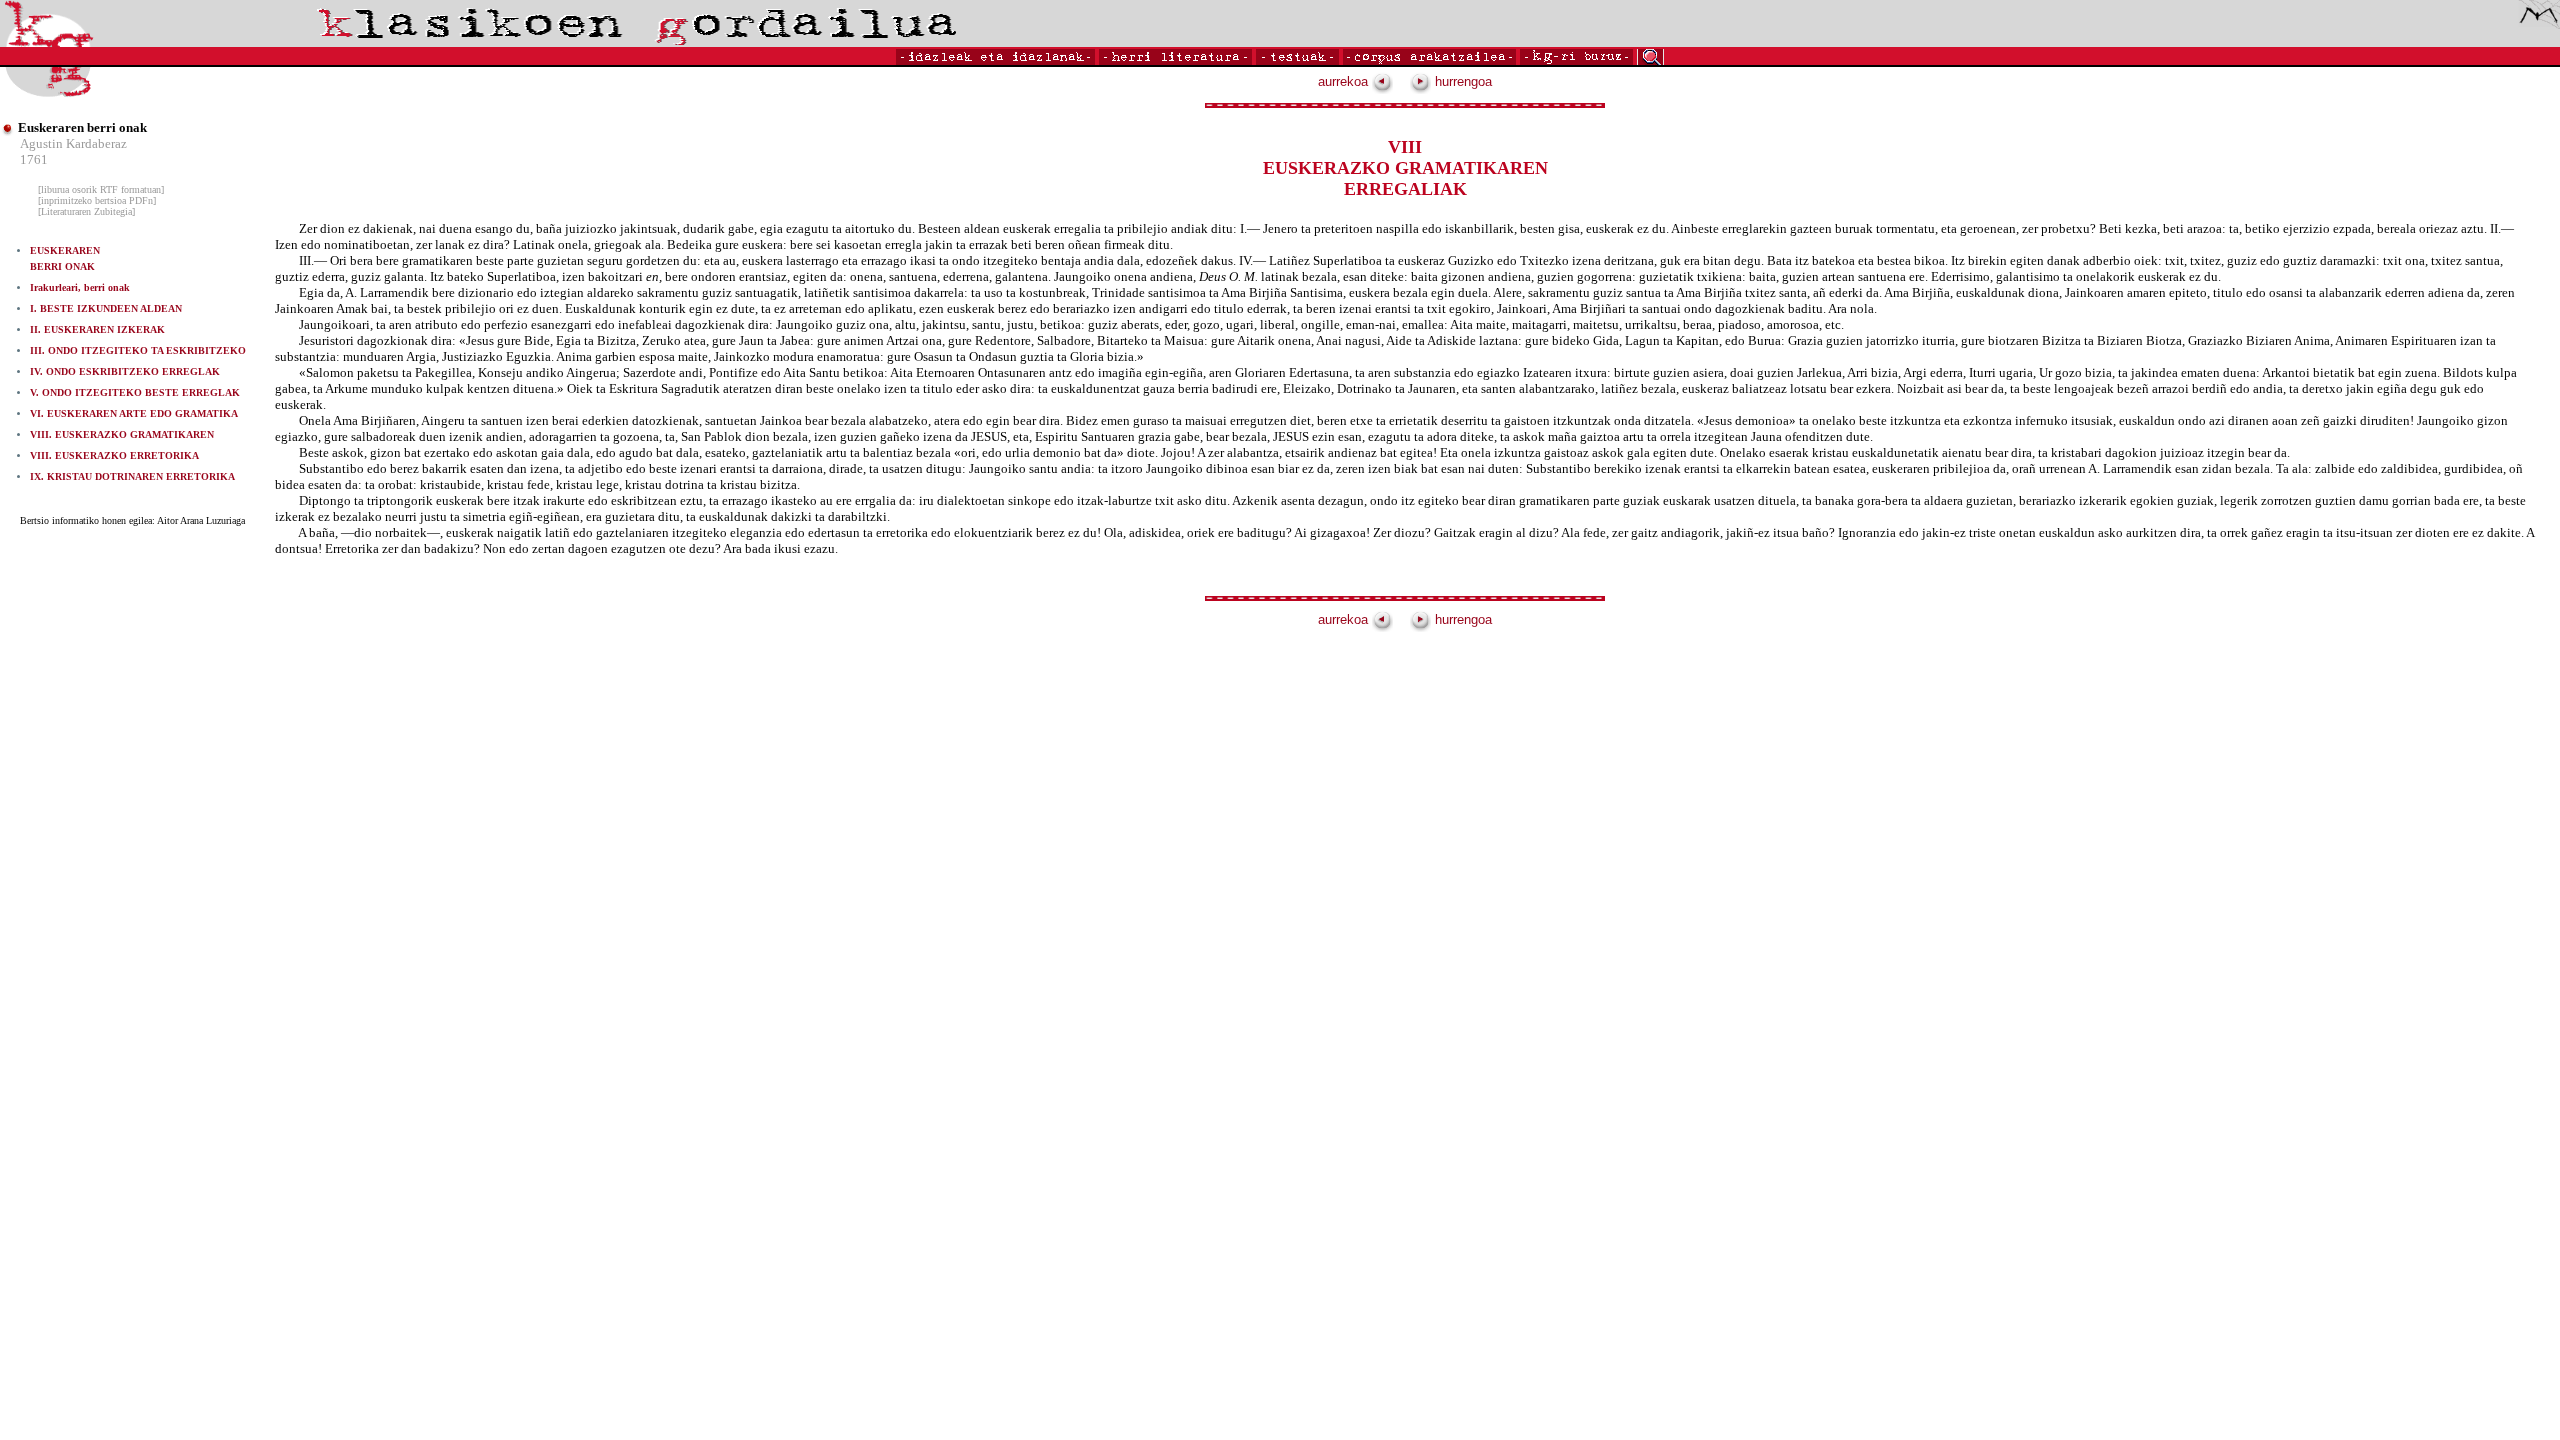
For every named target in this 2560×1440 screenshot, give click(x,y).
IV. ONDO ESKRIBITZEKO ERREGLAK (125, 371)
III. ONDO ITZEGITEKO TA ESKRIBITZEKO (138, 350)
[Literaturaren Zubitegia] (86, 211)
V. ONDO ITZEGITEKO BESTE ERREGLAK (135, 392)
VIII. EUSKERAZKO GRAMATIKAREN (122, 434)
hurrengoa (1461, 81)
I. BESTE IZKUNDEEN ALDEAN (106, 308)
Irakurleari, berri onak (80, 287)
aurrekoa (1345, 81)
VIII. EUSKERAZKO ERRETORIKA (114, 455)
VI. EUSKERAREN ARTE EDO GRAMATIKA (134, 413)
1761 (34, 159)
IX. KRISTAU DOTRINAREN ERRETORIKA (132, 476)
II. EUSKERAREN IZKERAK (97, 329)
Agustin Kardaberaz (73, 143)
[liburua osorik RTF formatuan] (101, 189)
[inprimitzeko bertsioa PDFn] (97, 200)
